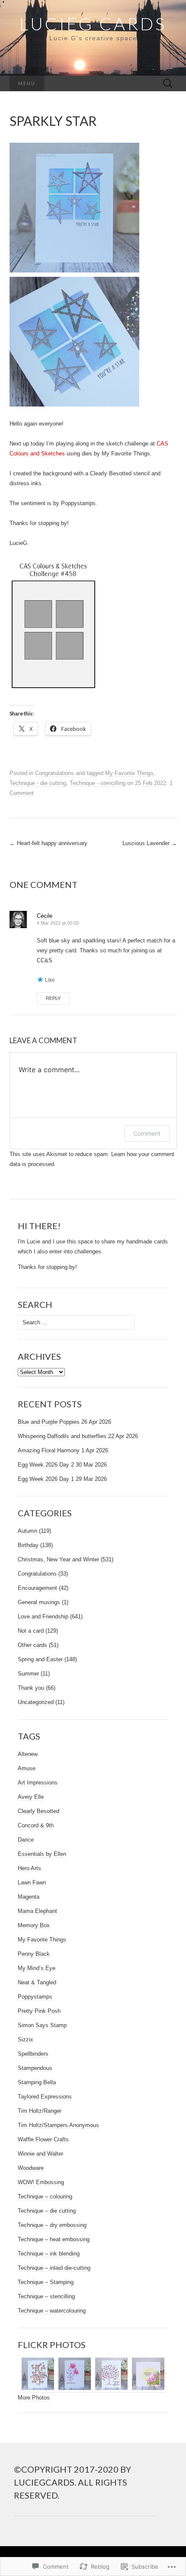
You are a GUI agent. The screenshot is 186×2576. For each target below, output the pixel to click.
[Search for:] (168, 84)
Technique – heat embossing (54, 2239)
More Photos (34, 2398)
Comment (147, 1133)
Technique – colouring (45, 2196)
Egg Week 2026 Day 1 (46, 1479)
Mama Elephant (37, 1911)
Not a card (31, 1631)
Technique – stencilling (46, 2296)
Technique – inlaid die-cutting (54, 2268)
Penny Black (34, 1954)
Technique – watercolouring (52, 2311)
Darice (26, 1840)
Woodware (31, 2168)
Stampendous (35, 2068)
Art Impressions (38, 1783)
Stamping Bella (37, 2082)
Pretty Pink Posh (39, 2011)
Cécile (45, 916)
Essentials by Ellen (42, 1854)
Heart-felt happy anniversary (48, 843)
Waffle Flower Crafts (43, 2139)
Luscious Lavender (150, 843)
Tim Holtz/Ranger (40, 2111)
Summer (28, 1674)
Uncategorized (36, 1702)
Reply (53, 998)
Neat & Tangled (37, 1982)
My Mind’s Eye (37, 1968)
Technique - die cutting (38, 783)
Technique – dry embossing (52, 2225)
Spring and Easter (40, 1659)
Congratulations (55, 773)
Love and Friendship (43, 1616)
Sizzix (26, 2039)
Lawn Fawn (32, 1882)
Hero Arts (29, 1868)
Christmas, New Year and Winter (58, 1559)
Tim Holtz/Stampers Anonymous (58, 2125)
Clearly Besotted (38, 1811)
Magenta (29, 1897)
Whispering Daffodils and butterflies (62, 1436)
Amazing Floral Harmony (49, 1450)
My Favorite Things (129, 773)
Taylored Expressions (45, 2097)
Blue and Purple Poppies (49, 1422)
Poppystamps (35, 1997)
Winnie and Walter (40, 2154)
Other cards (32, 1645)
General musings (39, 1602)
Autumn (27, 1531)
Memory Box (34, 1925)
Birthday (28, 1545)
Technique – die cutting (47, 2211)
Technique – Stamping (46, 2282)
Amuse (27, 1768)
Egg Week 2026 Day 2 (46, 1465)
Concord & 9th (36, 1825)
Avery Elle (31, 1797)
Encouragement (37, 1588)
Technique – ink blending (49, 2254)
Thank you (31, 1688)
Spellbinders (33, 2054)
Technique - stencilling (98, 783)
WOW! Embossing (41, 2182)
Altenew (28, 1754)
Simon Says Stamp (42, 2025)
